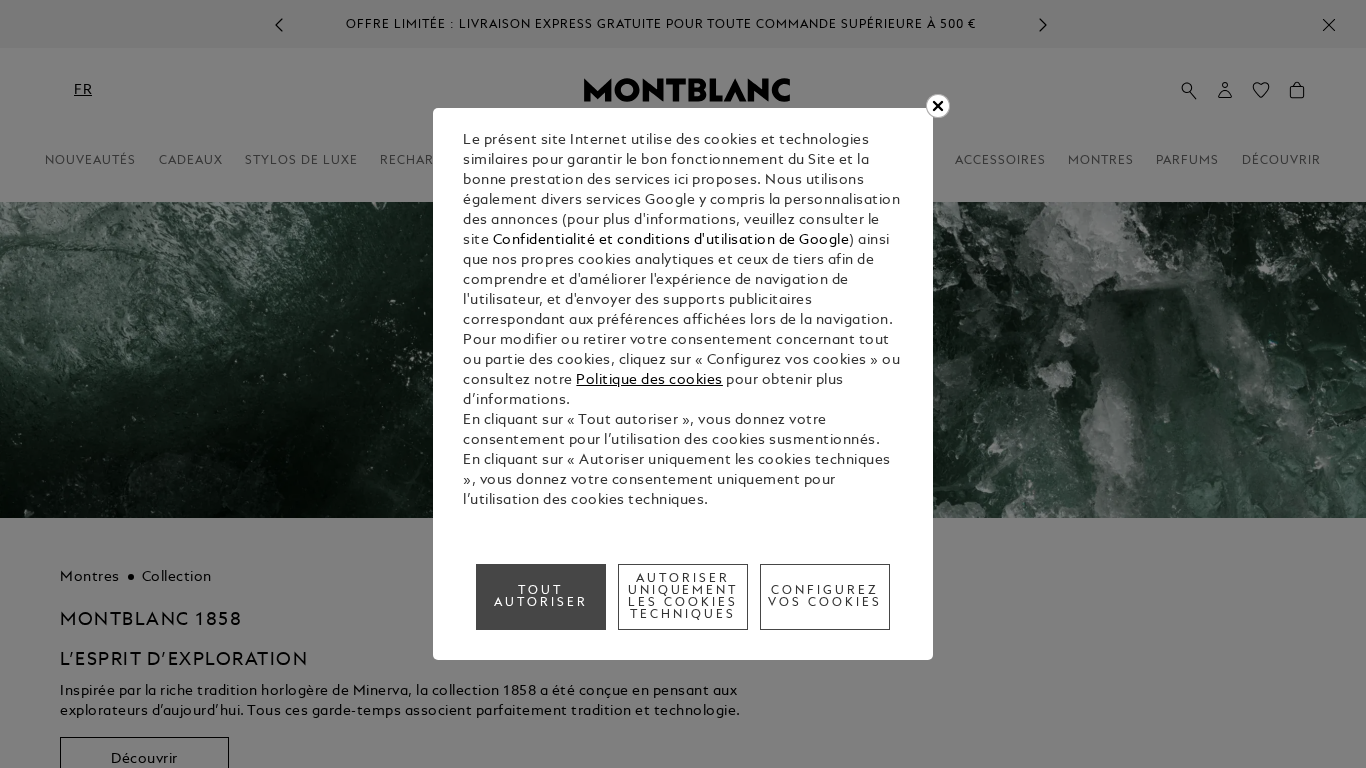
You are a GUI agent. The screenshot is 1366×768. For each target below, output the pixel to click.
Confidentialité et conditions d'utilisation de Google (671, 240)
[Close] (938, 106)
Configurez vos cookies (825, 597)
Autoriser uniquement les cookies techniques (683, 597)
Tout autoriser (541, 597)
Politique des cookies (649, 380)
